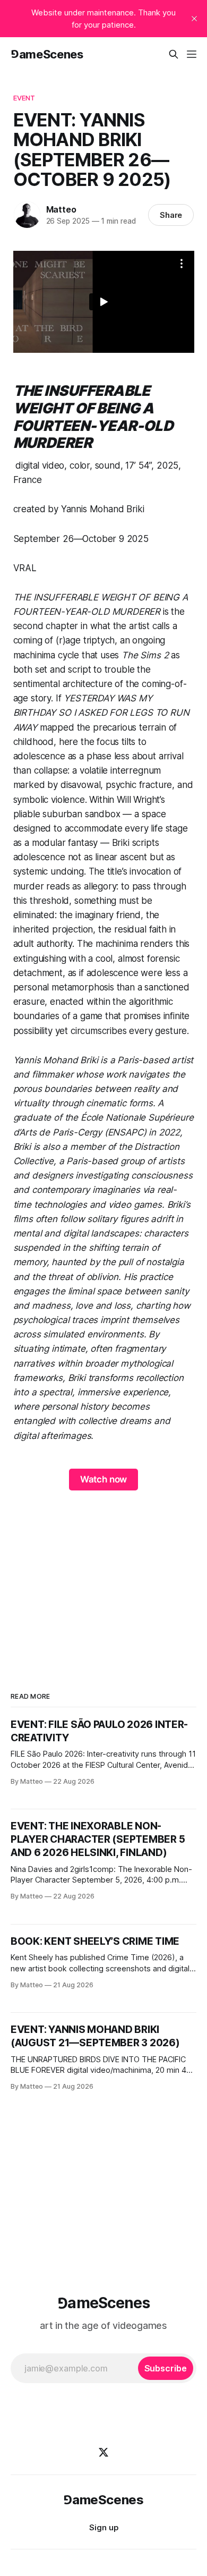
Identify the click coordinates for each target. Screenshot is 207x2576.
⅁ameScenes (47, 54)
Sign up (104, 2527)
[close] (194, 19)
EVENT (24, 98)
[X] (103, 2452)
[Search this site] (174, 54)
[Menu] (192, 54)
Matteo (61, 209)
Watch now (103, 1479)
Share (171, 215)
